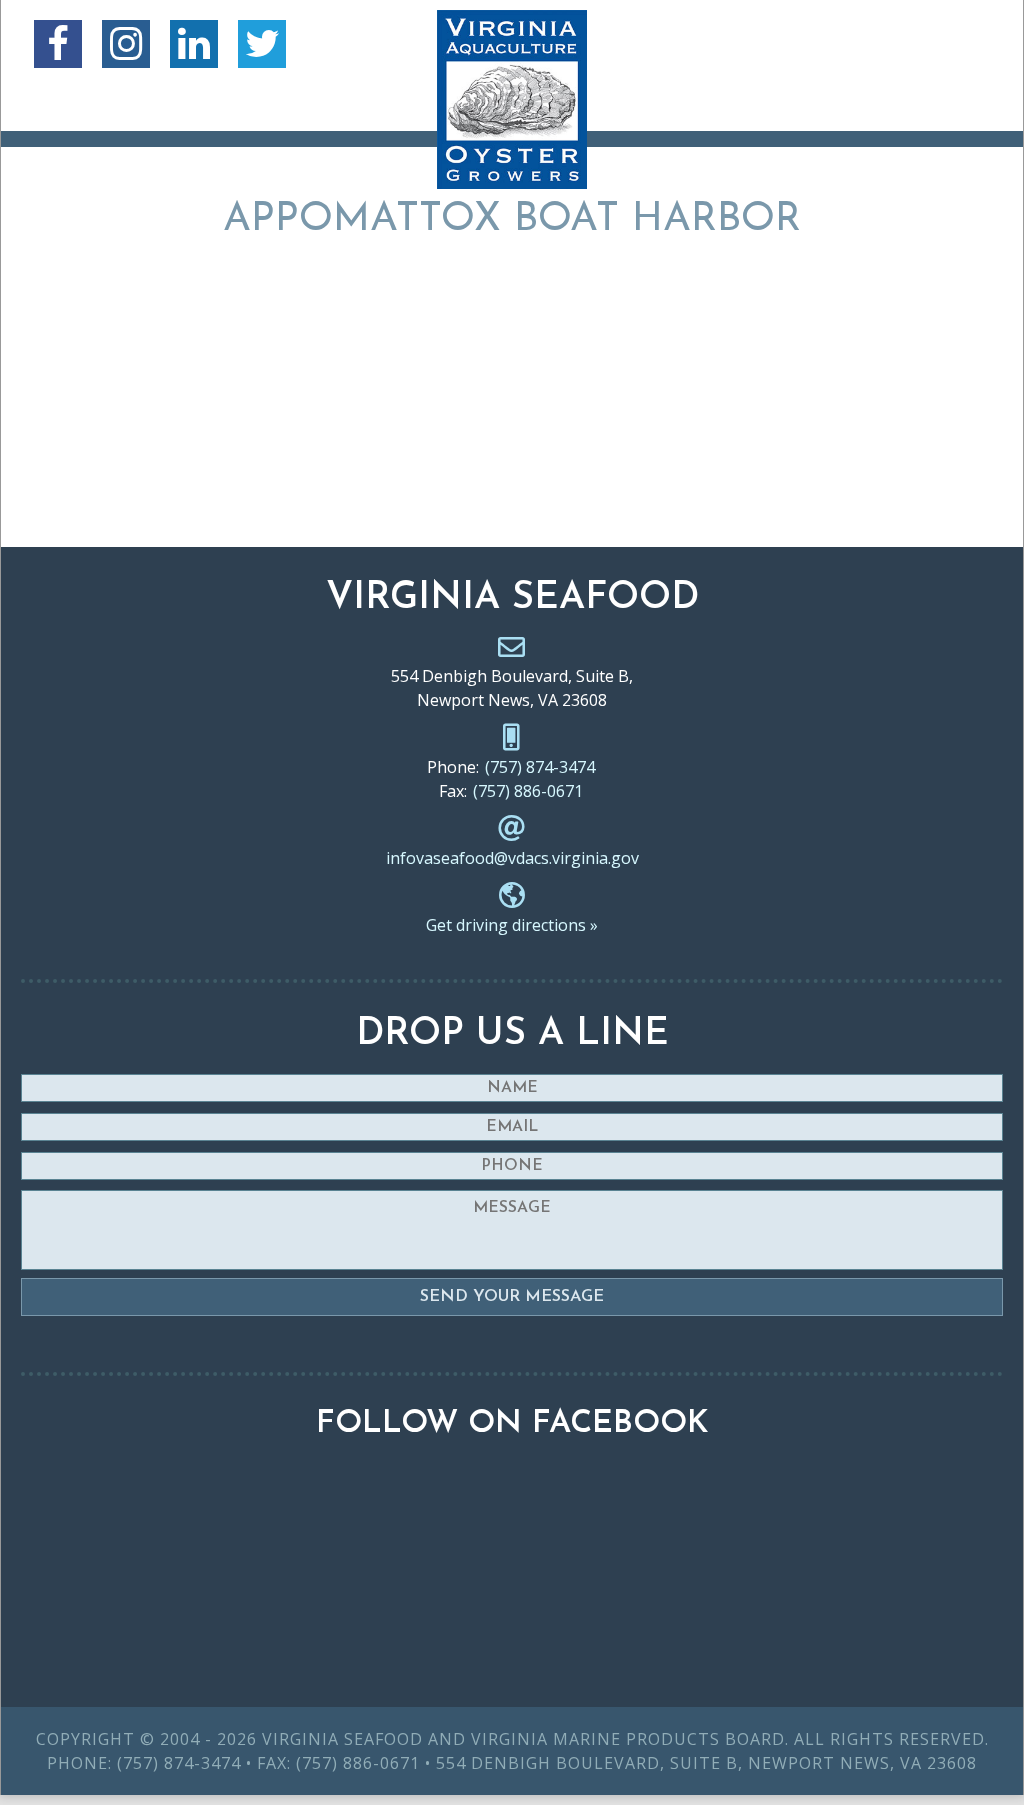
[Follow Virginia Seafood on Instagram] (126, 44)
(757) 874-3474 (540, 767)
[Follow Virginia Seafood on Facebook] (58, 44)
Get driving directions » (512, 925)
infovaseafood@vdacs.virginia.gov (512, 858)
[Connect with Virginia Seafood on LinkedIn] (194, 44)
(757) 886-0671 (528, 791)
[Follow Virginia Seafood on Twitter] (262, 44)
